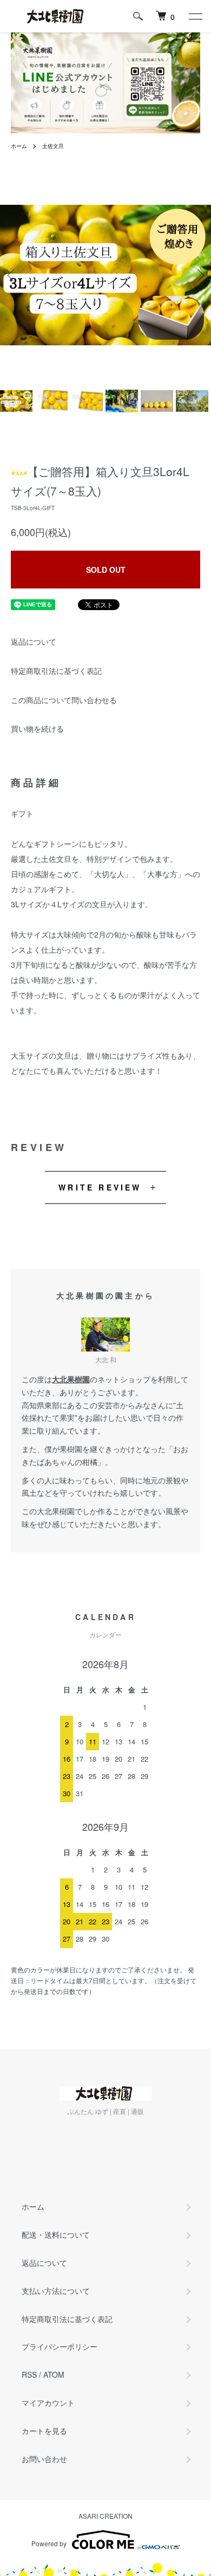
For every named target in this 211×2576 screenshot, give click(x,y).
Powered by (49, 2543)
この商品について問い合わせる (64, 700)
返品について (34, 641)
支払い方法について (56, 2291)
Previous (12, 275)
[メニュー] (195, 16)
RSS (29, 2374)
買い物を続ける (37, 728)
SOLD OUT (106, 570)
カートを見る (44, 2431)
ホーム (19, 146)
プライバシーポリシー (60, 2346)
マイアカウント (48, 2403)
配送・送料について (56, 2234)
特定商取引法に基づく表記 (56, 671)
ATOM (54, 2374)
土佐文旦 (53, 146)
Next (199, 275)
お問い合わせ (44, 2459)
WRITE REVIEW (100, 1187)
